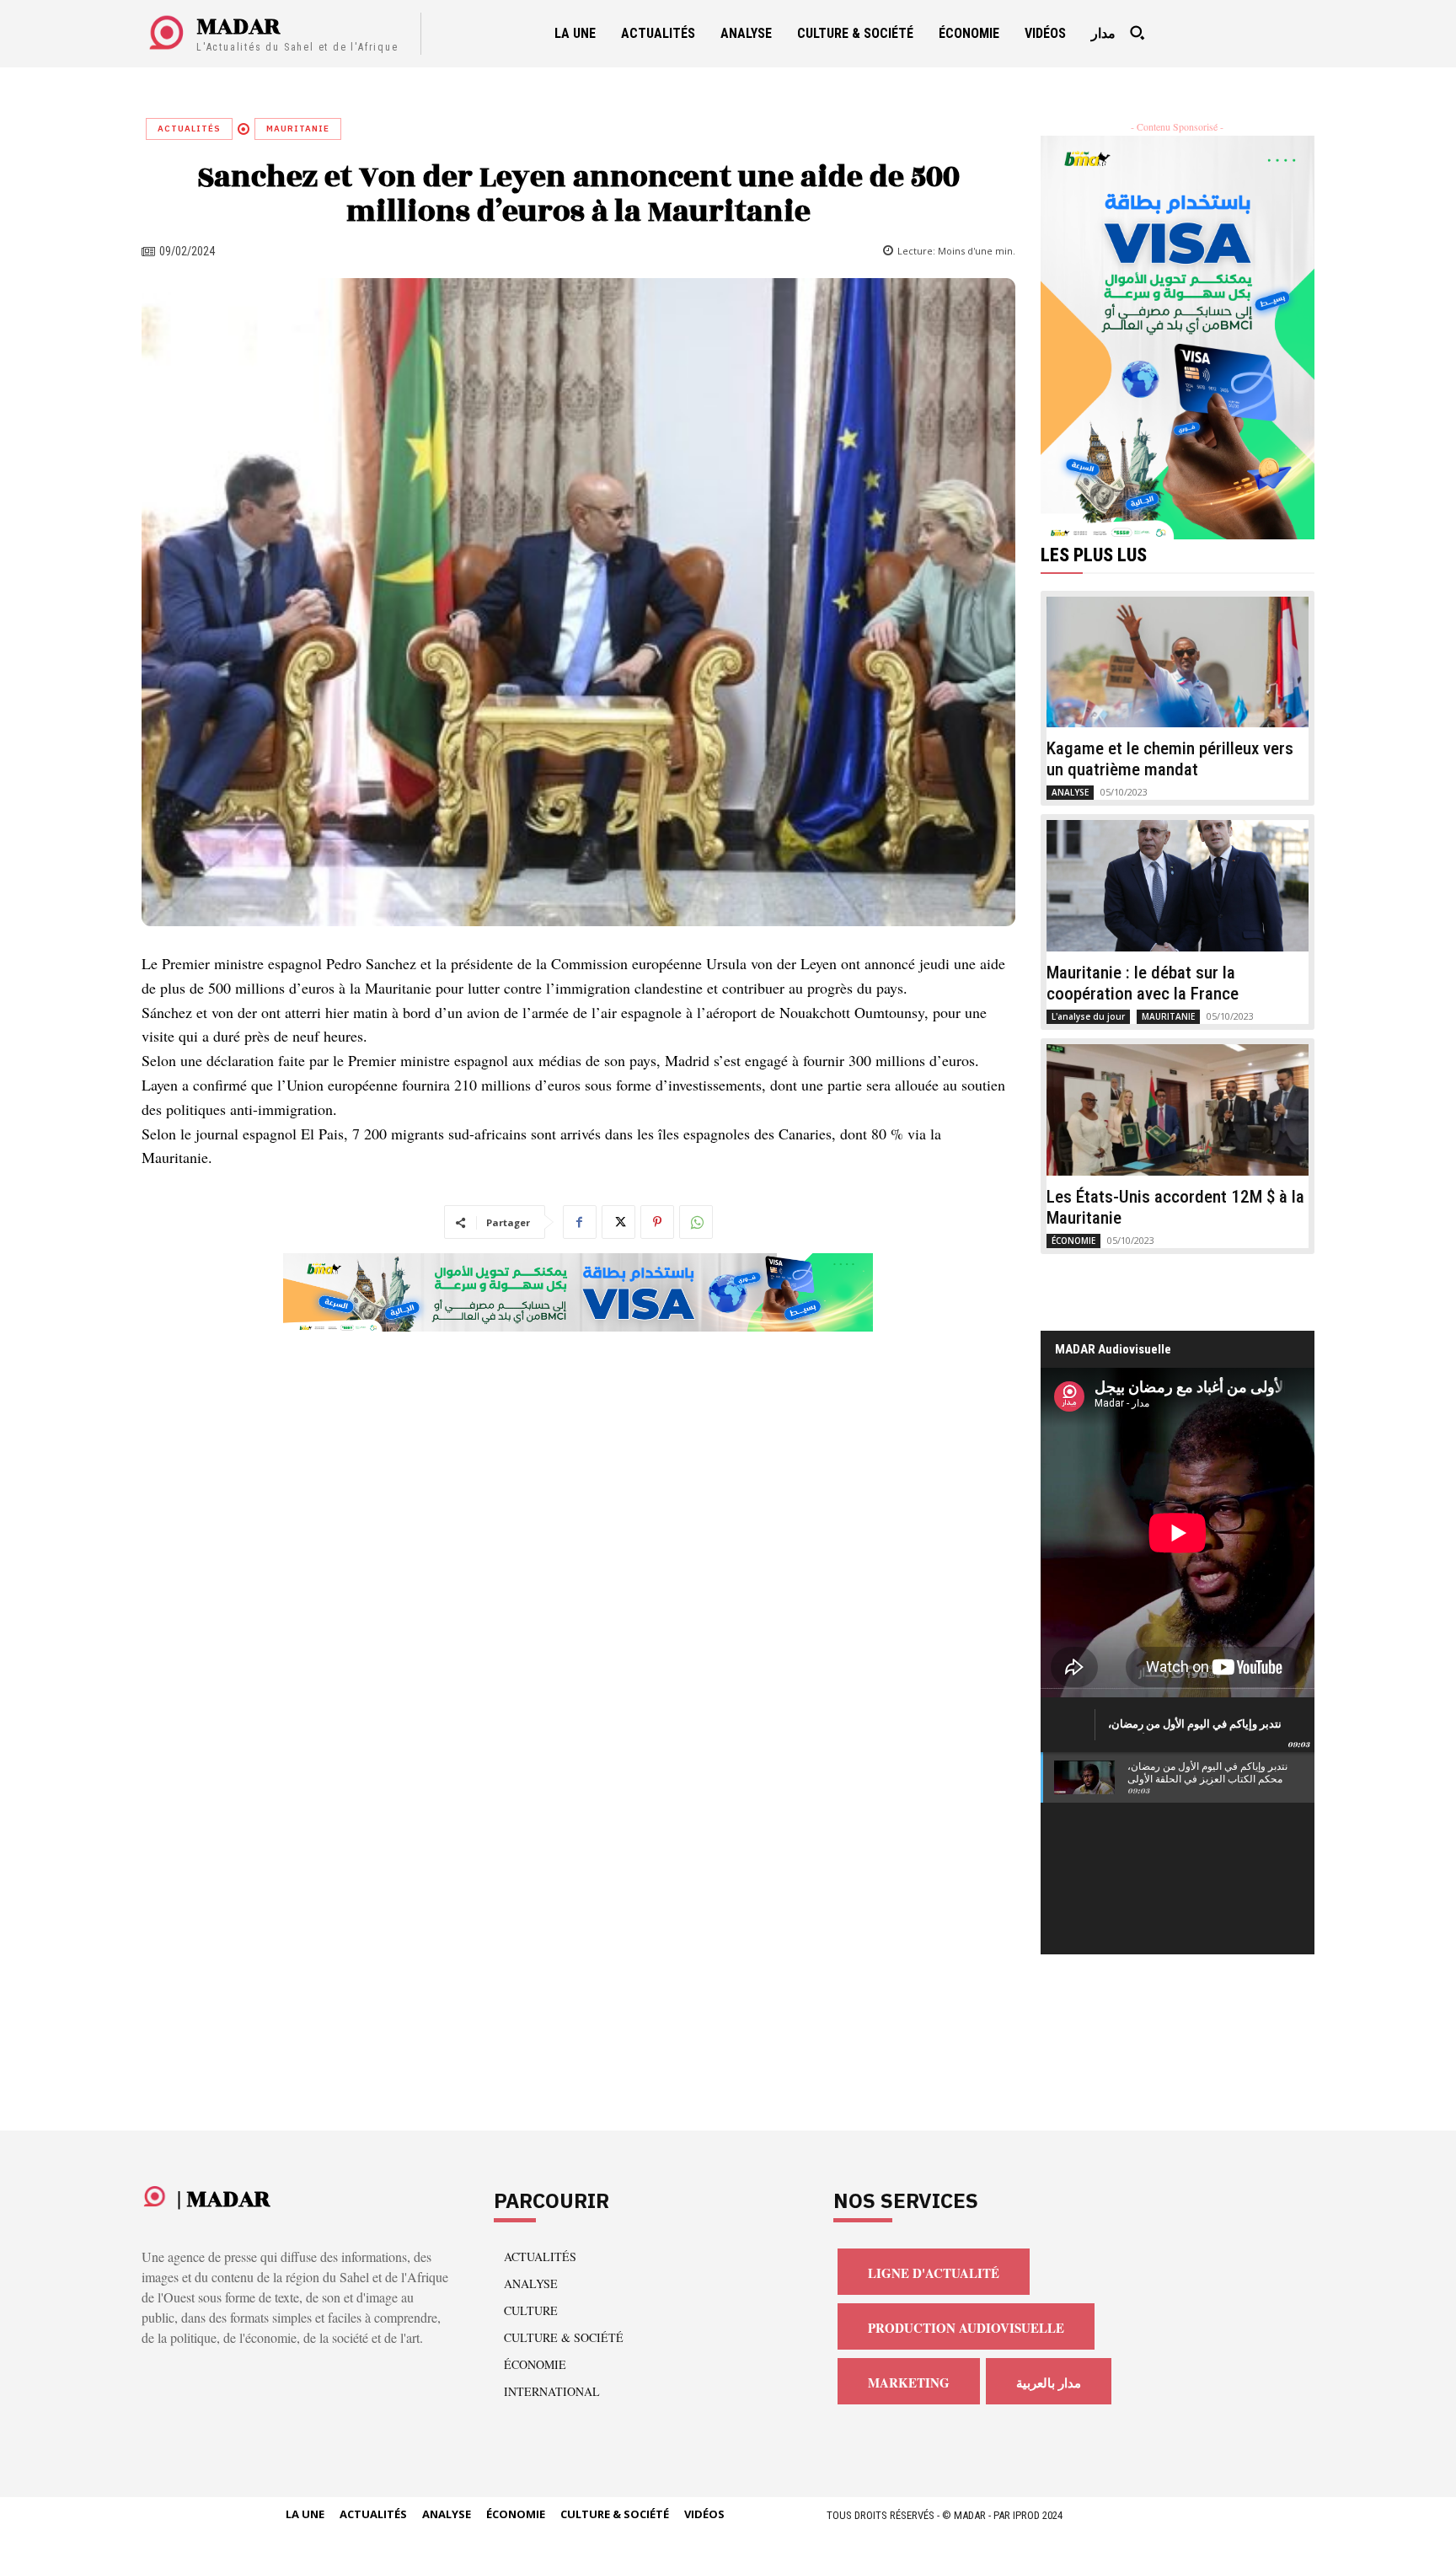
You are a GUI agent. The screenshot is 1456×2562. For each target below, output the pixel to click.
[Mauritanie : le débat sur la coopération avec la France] (1178, 886)
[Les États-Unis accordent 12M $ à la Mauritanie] (1178, 1110)
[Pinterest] (657, 1222)
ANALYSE (1070, 792)
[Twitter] (618, 1222)
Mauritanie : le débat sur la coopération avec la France (1143, 983)
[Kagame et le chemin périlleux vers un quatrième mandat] (1178, 662)
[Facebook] (580, 1222)
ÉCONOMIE (1073, 1241)
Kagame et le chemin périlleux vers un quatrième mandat (1170, 759)
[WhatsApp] (696, 1222)
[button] (1137, 33)
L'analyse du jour (1088, 1016)
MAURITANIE (298, 129)
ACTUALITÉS (189, 129)
